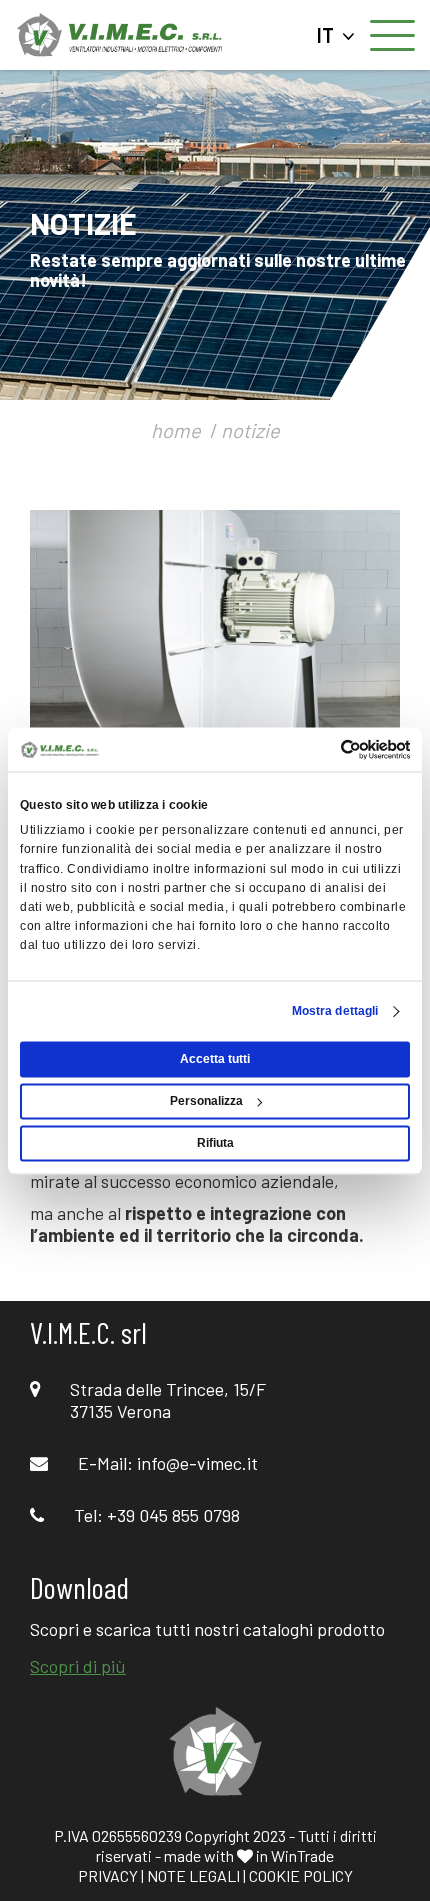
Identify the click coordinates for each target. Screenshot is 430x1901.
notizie (250, 430)
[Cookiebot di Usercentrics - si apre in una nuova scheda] (322, 749)
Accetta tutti (215, 1059)
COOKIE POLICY (301, 1875)
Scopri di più (78, 1666)
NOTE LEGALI (193, 1875)
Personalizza (206, 1101)
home (176, 430)
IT (329, 35)
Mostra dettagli (335, 1011)
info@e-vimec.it (197, 1463)
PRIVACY (108, 1875)
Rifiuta (215, 1143)
